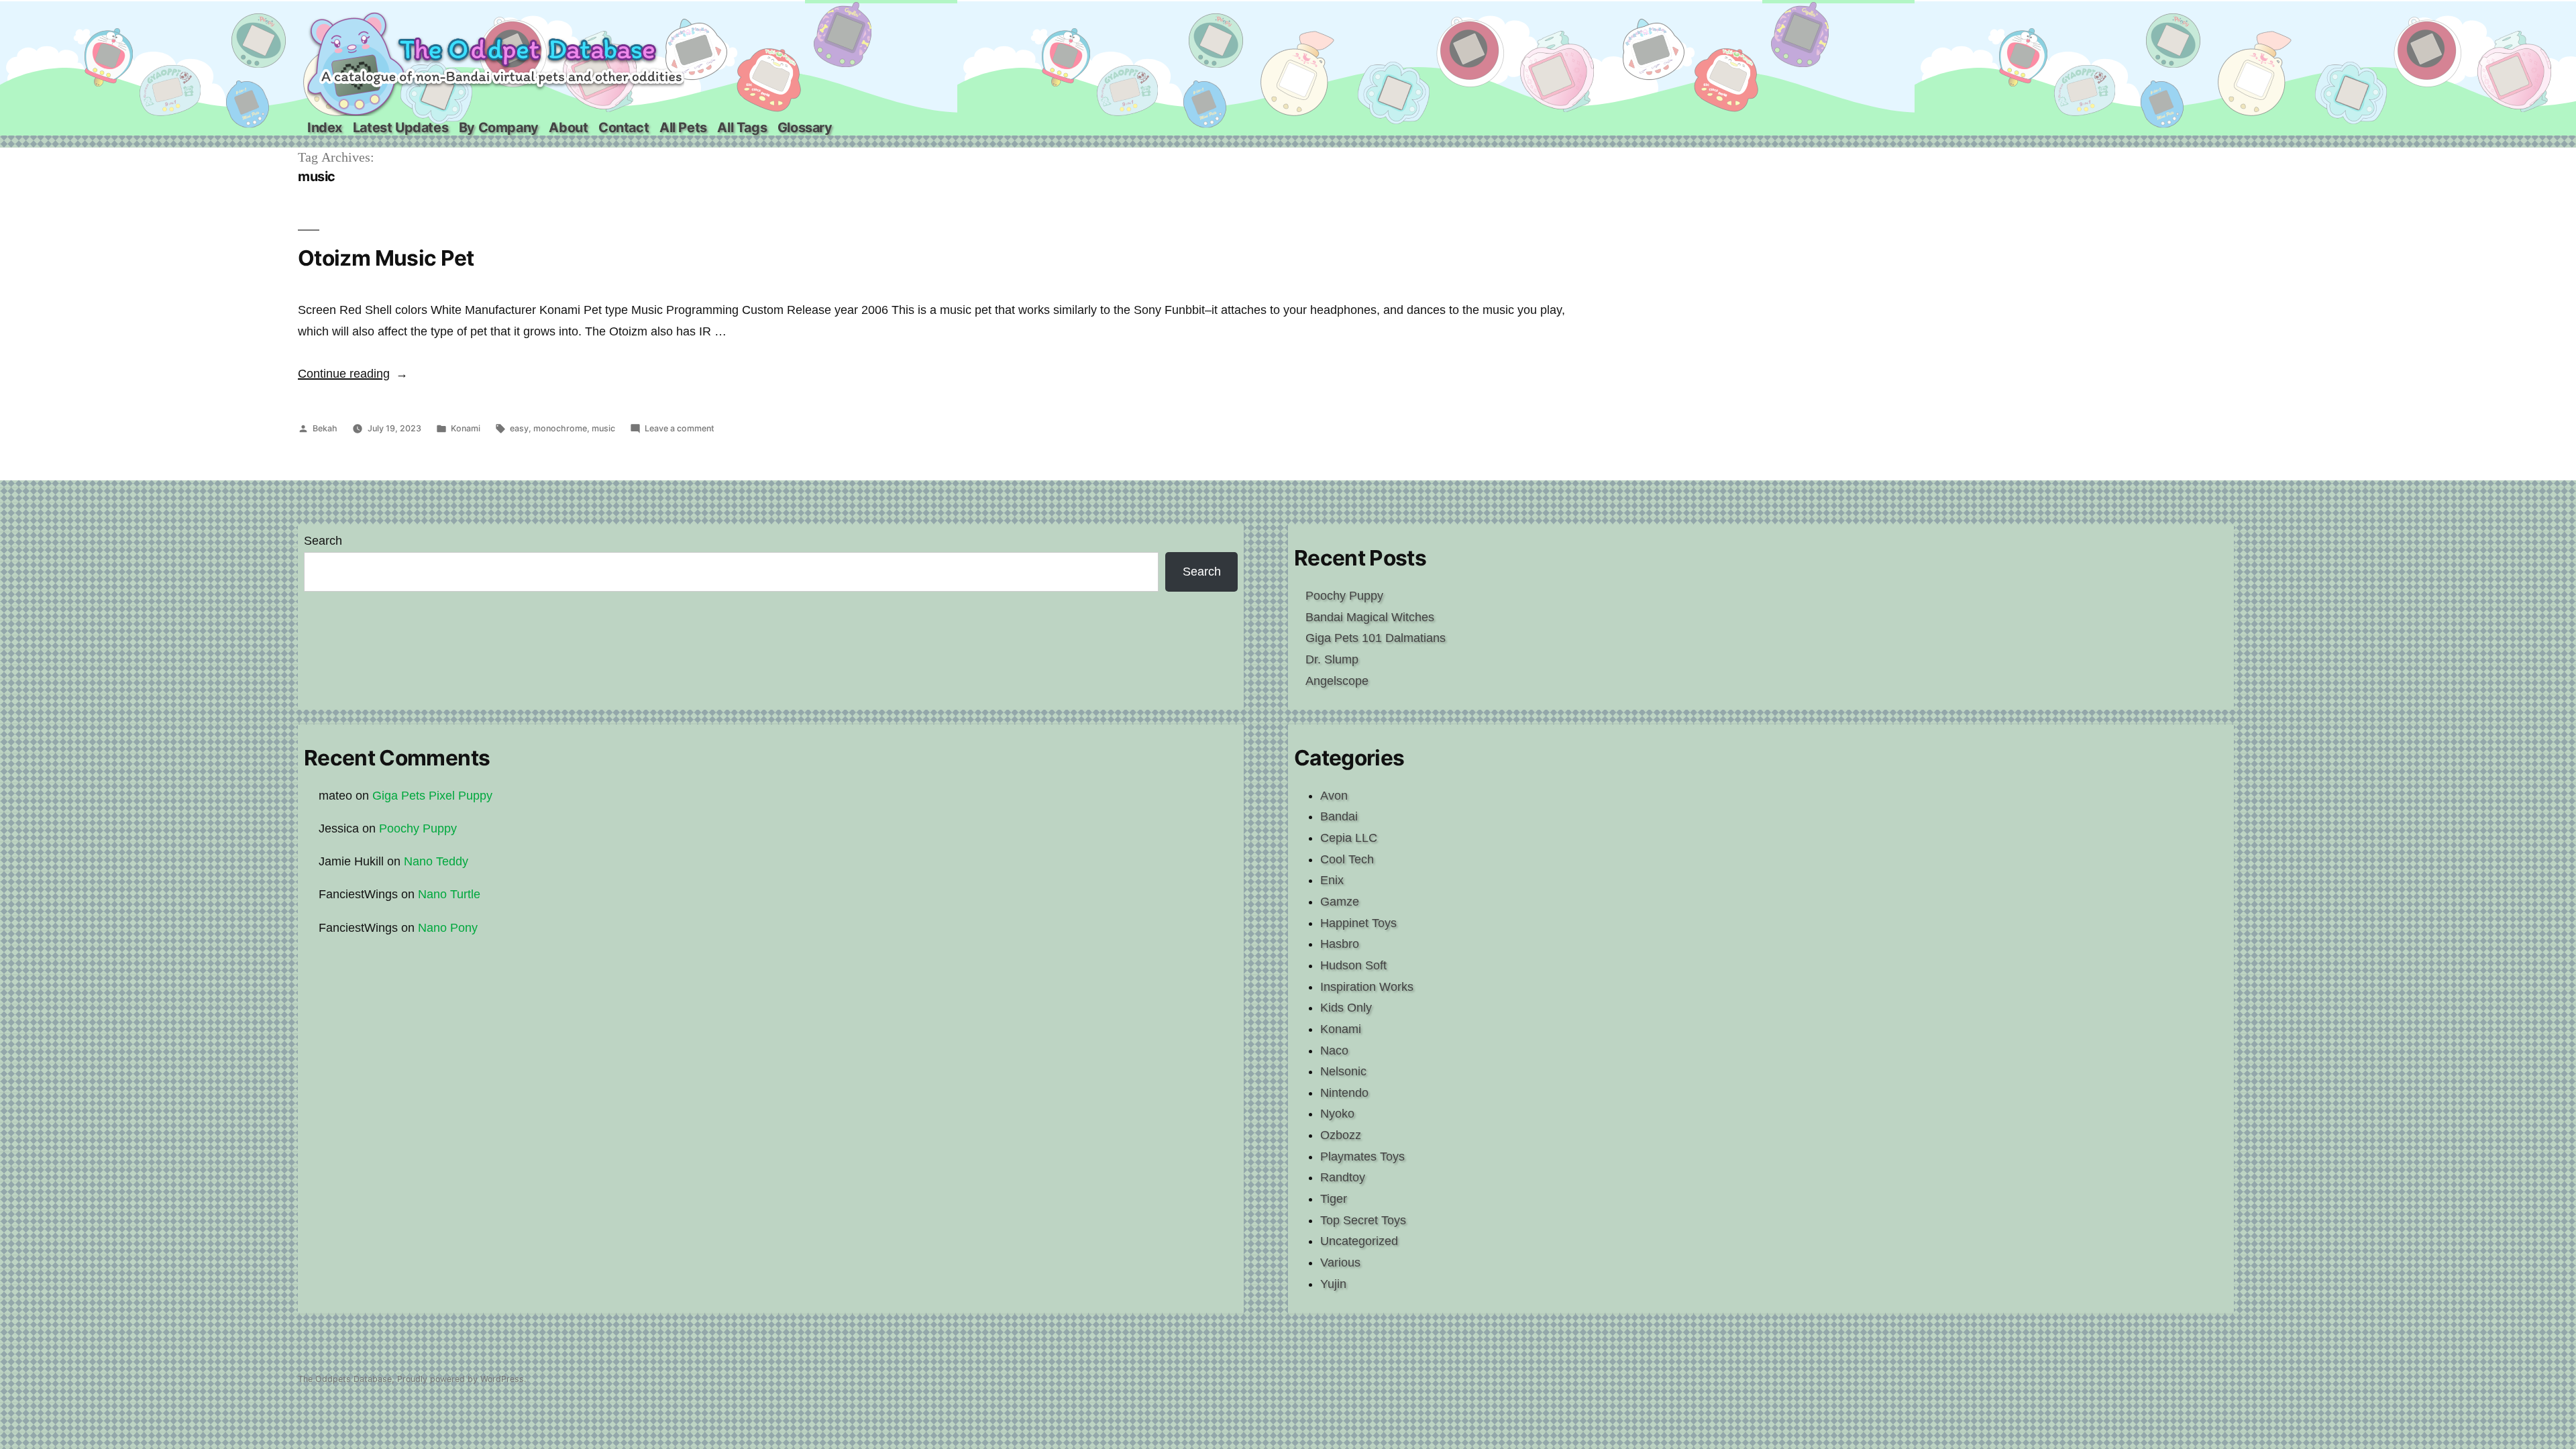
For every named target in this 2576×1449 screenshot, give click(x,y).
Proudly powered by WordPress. (462, 1379)
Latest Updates (400, 127)
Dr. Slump (1332, 659)
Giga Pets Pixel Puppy (432, 796)
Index (325, 127)
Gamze (1340, 902)
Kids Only (1346, 1008)
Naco (1334, 1051)
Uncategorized (1359, 1241)
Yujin (1333, 1284)
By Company (499, 127)
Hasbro (1340, 944)
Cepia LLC (1349, 838)
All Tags (742, 127)
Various (1340, 1263)
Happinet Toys (1358, 923)
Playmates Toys (1362, 1157)
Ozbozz (1341, 1135)
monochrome (560, 428)
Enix (1332, 880)
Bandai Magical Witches (1370, 617)
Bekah (325, 428)
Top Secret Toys (1363, 1220)
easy (519, 428)
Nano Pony (448, 928)
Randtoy (1343, 1177)
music (603, 428)
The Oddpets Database (345, 1379)
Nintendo (1344, 1093)
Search (323, 541)
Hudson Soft (1353, 965)
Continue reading (353, 374)
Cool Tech (1347, 859)
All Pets (683, 127)
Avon (1334, 796)
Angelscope (1337, 681)
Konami (466, 428)
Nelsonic (1343, 1071)
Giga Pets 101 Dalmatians (1376, 638)
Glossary (805, 127)
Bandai (1339, 816)
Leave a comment (680, 428)
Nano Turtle (449, 894)
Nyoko (1337, 1114)
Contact (624, 127)
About (568, 127)
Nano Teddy (436, 861)
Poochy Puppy (1344, 596)
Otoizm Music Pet (386, 258)
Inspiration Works (1367, 987)
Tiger (1334, 1199)
